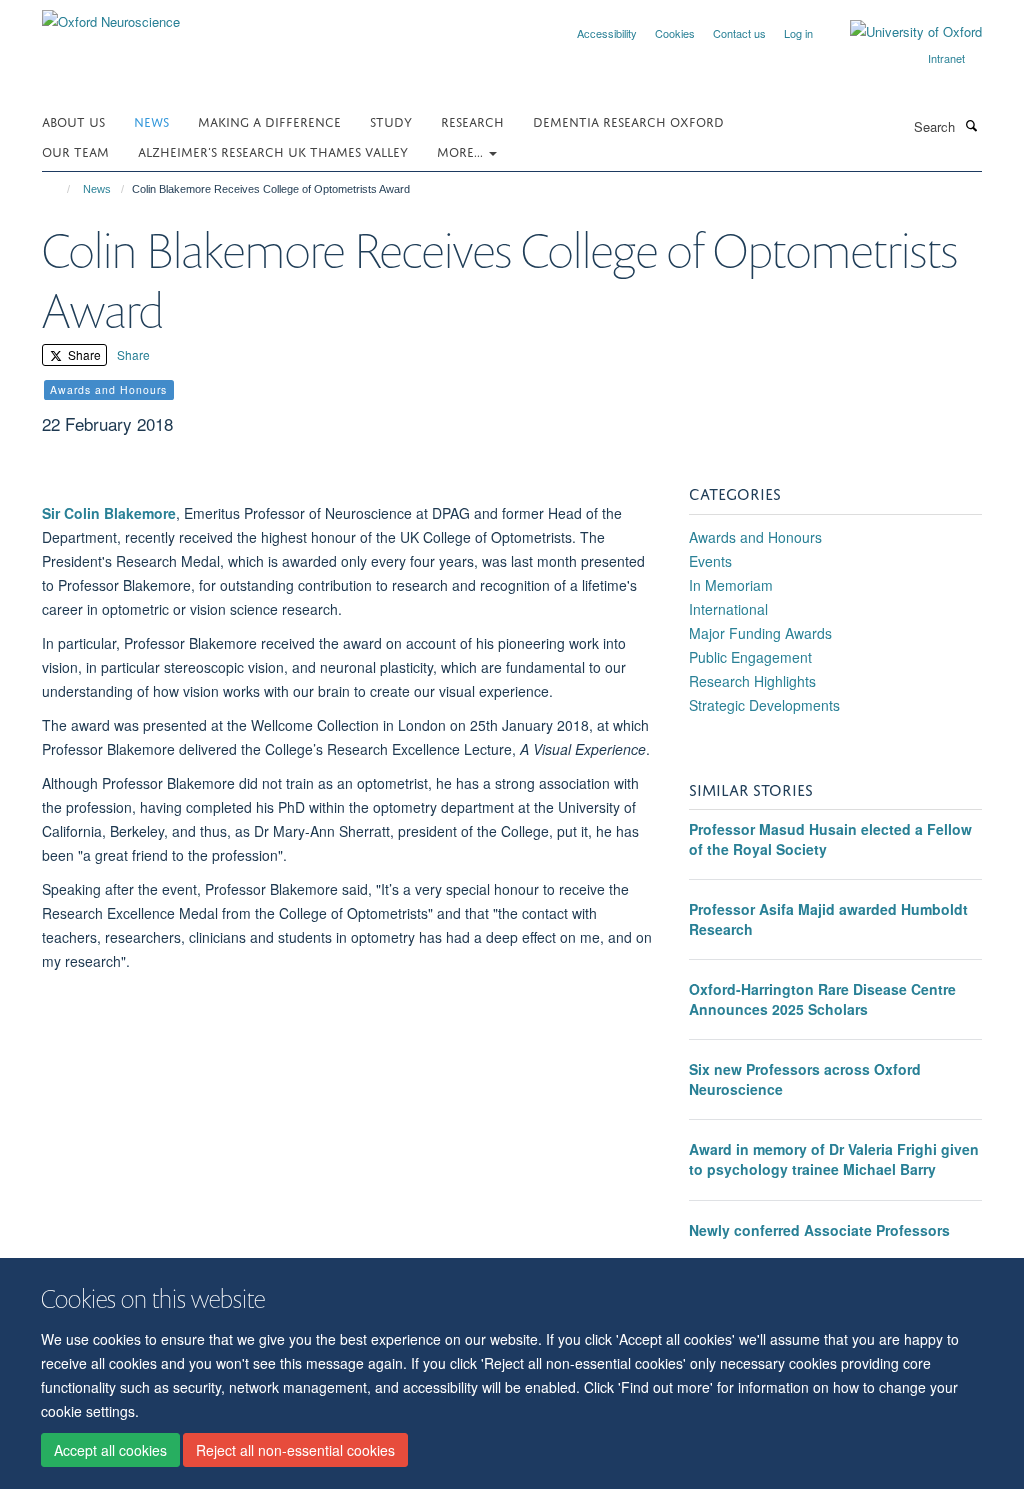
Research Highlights (752, 681)
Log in (798, 33)
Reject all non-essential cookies (295, 1450)
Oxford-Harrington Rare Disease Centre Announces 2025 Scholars (822, 999)
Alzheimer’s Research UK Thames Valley (273, 150)
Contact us (739, 33)
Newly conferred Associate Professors (819, 1230)
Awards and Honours (755, 537)
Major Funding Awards (760, 633)
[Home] (59, 189)
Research (472, 120)
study (391, 120)
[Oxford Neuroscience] (111, 14)
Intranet (946, 58)
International (728, 609)
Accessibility (607, 33)
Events (710, 561)
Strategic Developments (764, 705)
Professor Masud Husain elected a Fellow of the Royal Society (830, 839)
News (151, 120)
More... (462, 150)
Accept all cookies (110, 1450)
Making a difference (269, 120)
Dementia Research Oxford (628, 120)
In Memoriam (731, 585)
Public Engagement (750, 657)
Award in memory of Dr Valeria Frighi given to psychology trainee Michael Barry (834, 1159)
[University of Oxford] (901, 32)
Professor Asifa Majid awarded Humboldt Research (828, 919)
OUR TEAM (75, 150)
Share (83, 354)
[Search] (971, 125)
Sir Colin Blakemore (109, 513)
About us (73, 120)
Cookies (675, 33)
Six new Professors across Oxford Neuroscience (805, 1079)
